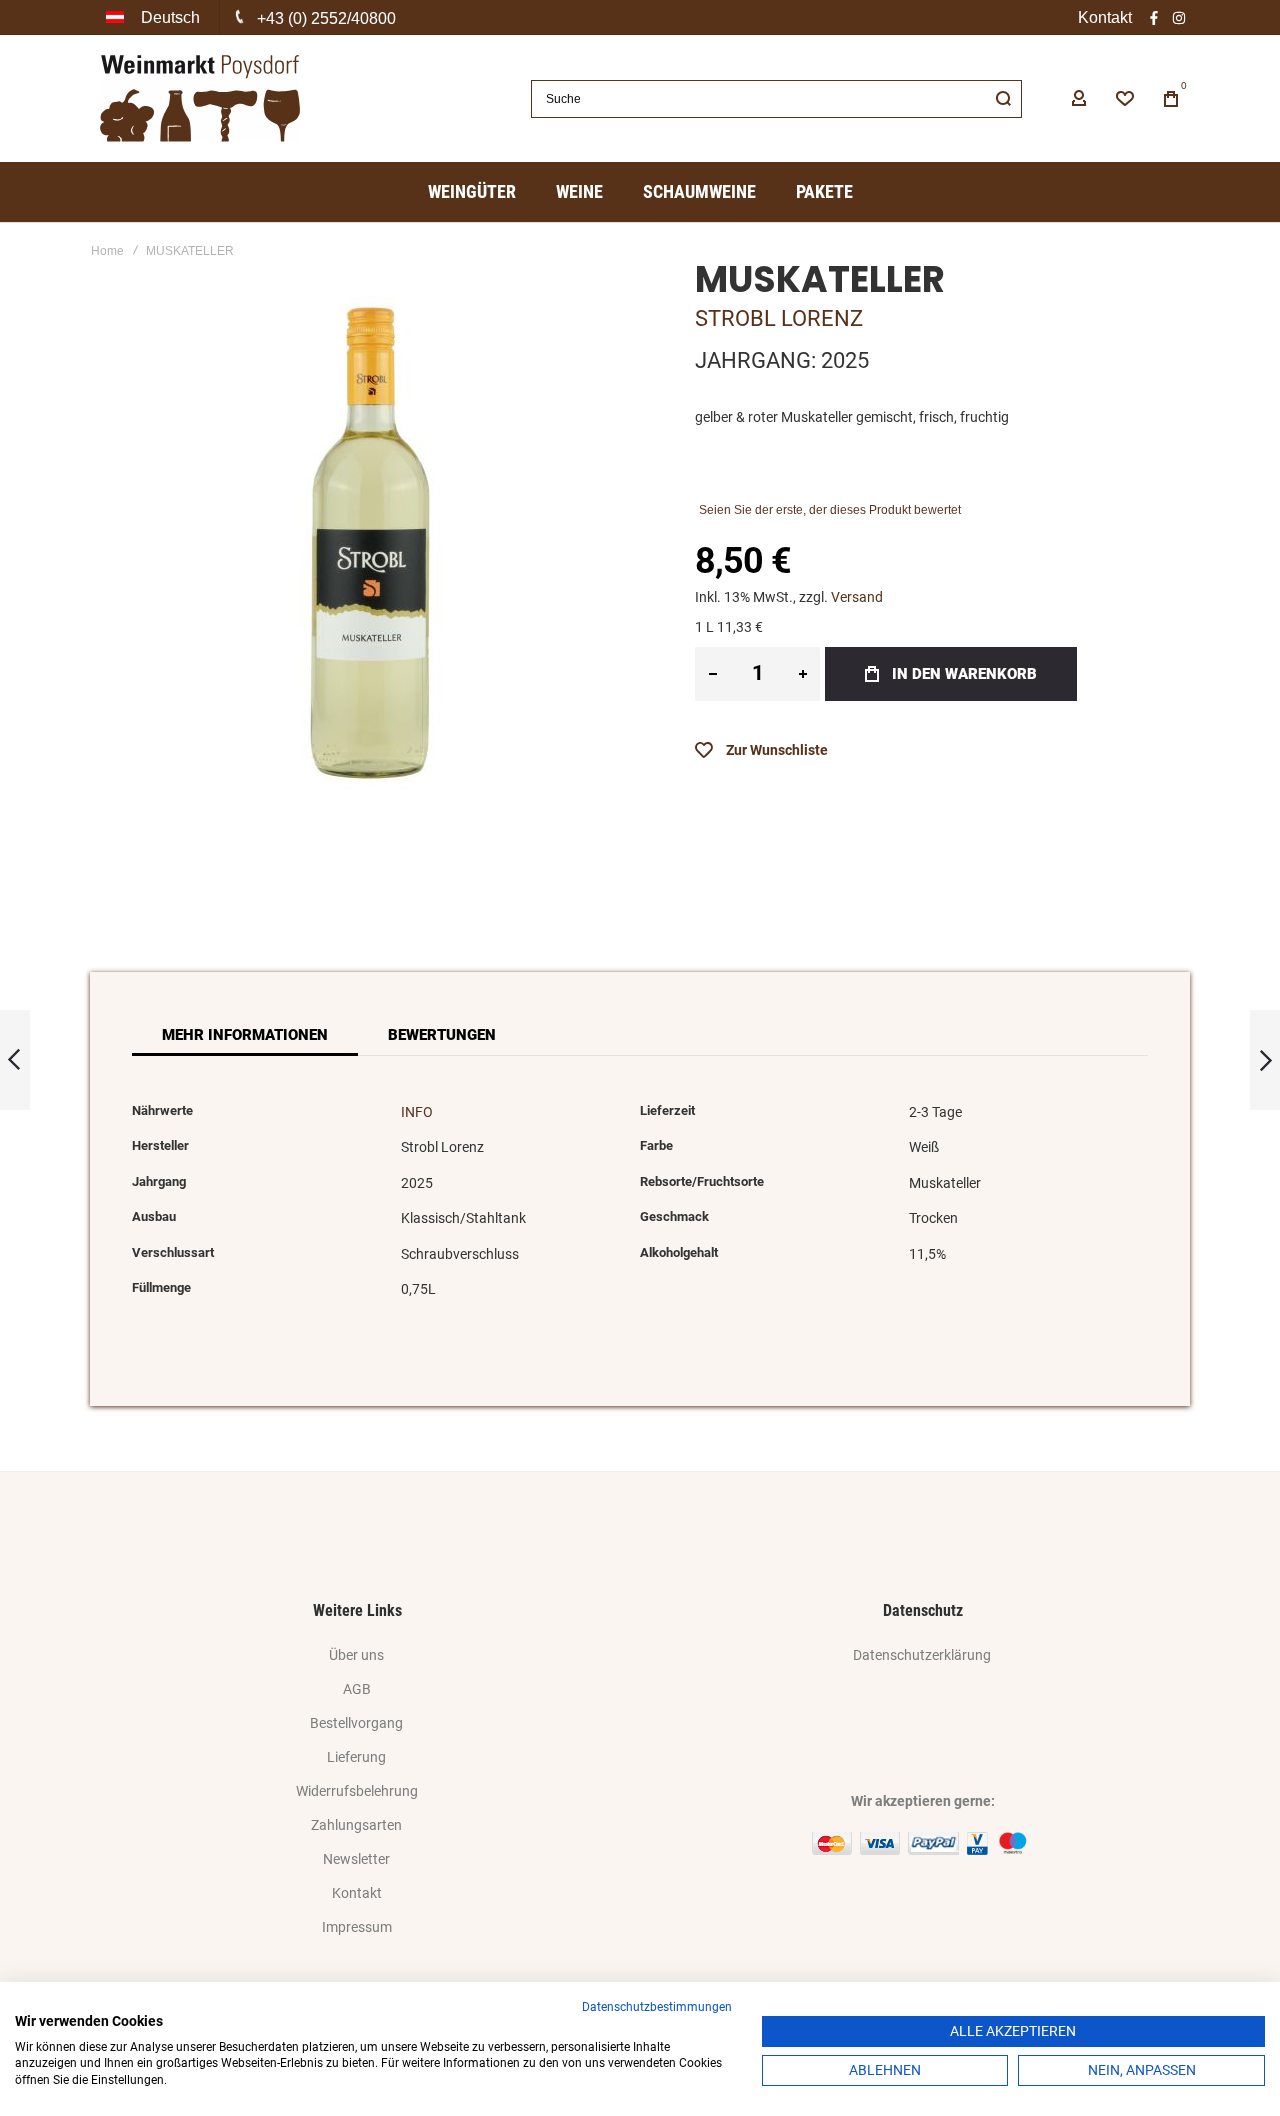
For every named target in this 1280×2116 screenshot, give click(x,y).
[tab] (245, 1035)
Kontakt (1105, 17)
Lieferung (356, 1757)
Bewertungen (442, 1035)
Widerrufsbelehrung (357, 1791)
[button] (155, 17)
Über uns (356, 1655)
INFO (417, 1112)
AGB (357, 1689)
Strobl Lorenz (779, 318)
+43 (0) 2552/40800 (326, 18)
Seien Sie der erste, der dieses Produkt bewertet (830, 510)
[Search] (1003, 99)
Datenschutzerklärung (922, 1655)
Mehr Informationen (245, 1035)
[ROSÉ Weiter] (1265, 1060)
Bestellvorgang (356, 1723)
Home (107, 251)
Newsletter (356, 1859)
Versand (857, 597)
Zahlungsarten (356, 1825)
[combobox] (776, 99)
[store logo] (200, 98)
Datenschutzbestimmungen (657, 2007)
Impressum (357, 1927)
